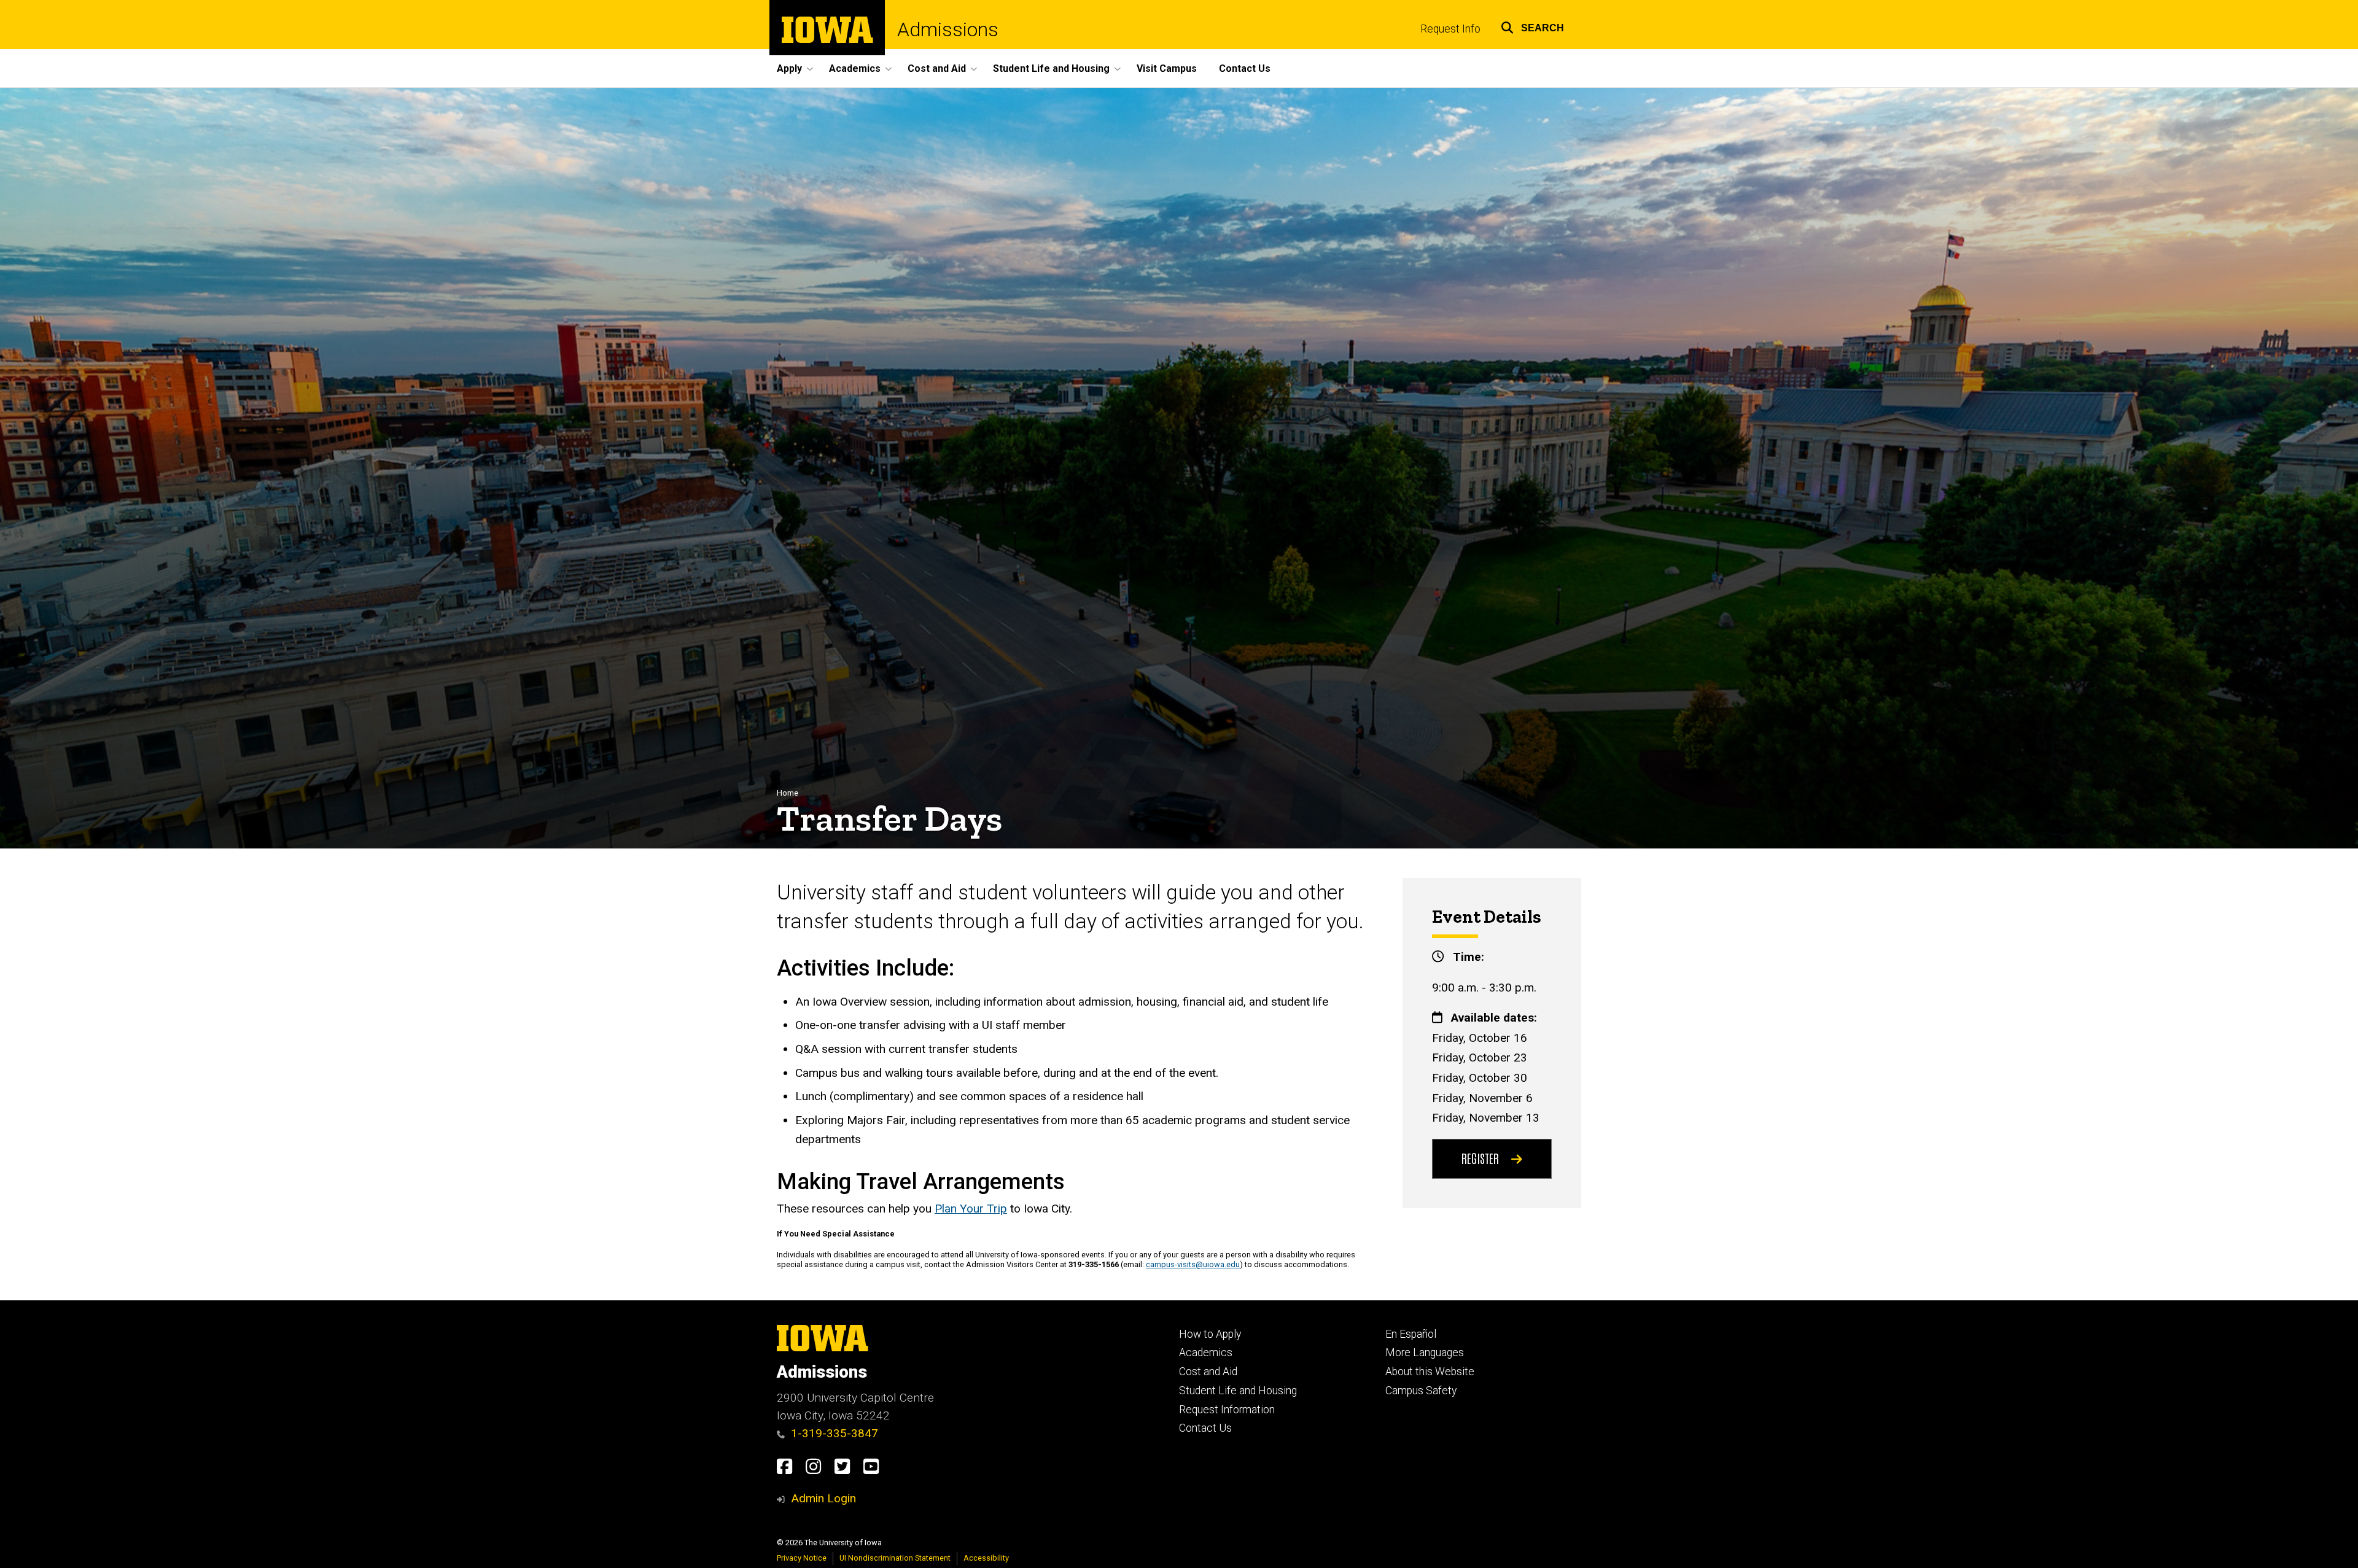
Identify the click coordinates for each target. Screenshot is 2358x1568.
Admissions (948, 29)
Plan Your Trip (971, 1209)
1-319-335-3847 (835, 1433)
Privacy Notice (802, 1558)
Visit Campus (1167, 68)
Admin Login (823, 1498)
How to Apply (1210, 1334)
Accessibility (986, 1558)
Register (1480, 1158)
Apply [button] (789, 68)
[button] (1532, 26)
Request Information (1227, 1410)
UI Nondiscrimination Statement (895, 1558)
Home (788, 793)
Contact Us (1245, 68)
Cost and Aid (1208, 1372)
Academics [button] (855, 68)
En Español (1411, 1334)
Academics (1206, 1353)
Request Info (1450, 29)
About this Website (1430, 1372)
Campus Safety (1421, 1391)
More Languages (1425, 1353)
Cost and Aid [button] (937, 68)
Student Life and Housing (1238, 1391)
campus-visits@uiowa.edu (1193, 1264)
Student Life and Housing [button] (1051, 68)
